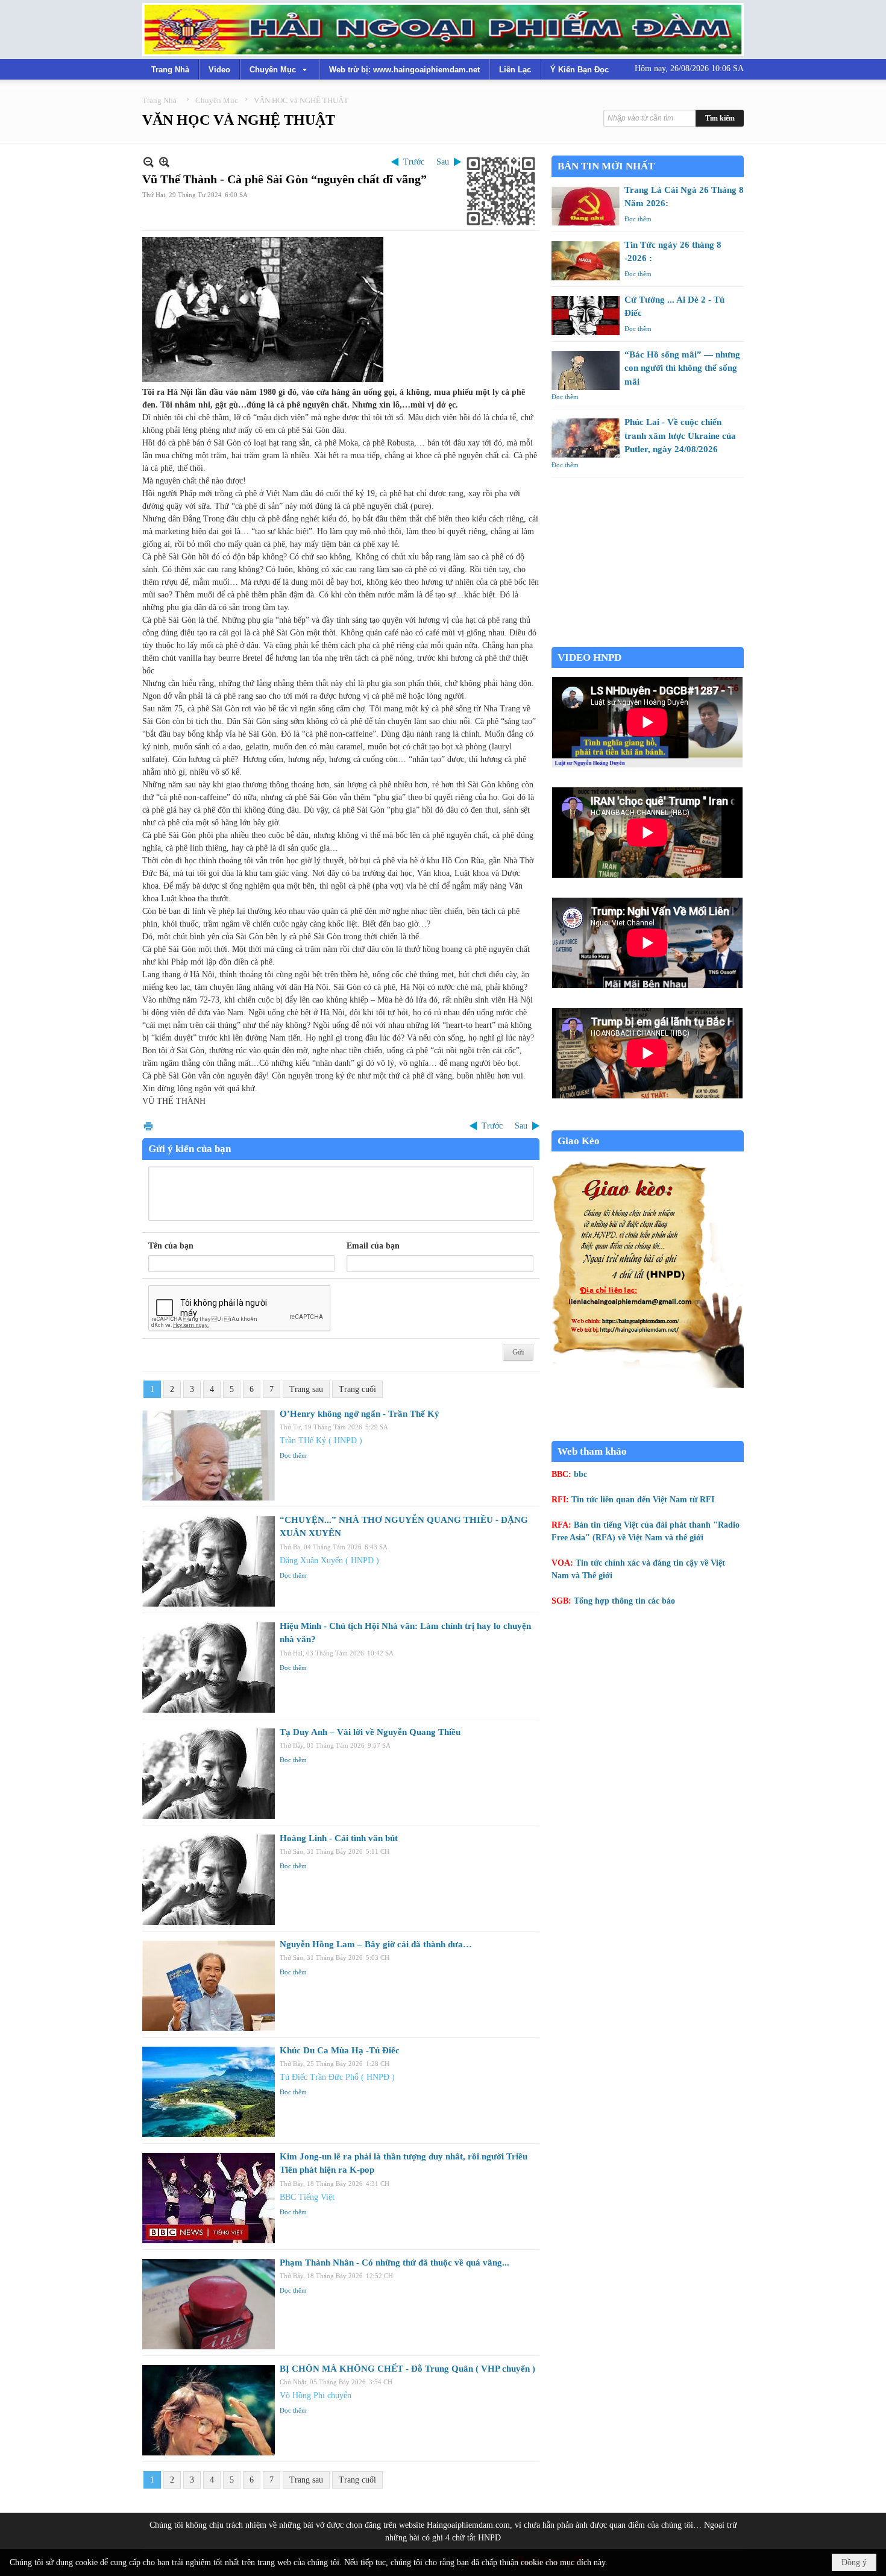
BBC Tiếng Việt (307, 2197)
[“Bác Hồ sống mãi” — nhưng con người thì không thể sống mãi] (586, 370)
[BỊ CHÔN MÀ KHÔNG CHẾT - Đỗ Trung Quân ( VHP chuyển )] (209, 2410)
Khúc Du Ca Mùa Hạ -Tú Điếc (340, 2050)
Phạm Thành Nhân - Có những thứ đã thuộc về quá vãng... (394, 2263)
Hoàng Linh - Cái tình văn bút (339, 1838)
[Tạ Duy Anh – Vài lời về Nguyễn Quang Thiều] (209, 1774)
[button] (280, 69)
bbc (580, 1474)
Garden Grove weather (648, 641)
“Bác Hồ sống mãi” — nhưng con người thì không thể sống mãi (682, 368)
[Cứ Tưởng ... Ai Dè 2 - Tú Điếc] (586, 316)
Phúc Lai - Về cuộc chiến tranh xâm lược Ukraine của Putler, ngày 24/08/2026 (680, 436)
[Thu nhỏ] (149, 162)
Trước (414, 162)
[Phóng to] (164, 162)
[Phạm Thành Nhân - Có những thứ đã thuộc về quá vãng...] (209, 2304)
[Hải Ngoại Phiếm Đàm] (443, 30)
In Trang (148, 1126)
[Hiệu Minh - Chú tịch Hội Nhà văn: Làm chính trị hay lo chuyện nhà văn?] (209, 1667)
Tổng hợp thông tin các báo (624, 1601)
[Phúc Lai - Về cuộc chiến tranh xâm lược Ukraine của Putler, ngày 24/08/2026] (586, 438)
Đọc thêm (293, 1455)
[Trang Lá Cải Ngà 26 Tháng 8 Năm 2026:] (586, 206)
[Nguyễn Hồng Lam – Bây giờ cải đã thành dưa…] (209, 1986)
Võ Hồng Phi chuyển (316, 2395)
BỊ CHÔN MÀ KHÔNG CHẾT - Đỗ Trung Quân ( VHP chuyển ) (407, 2369)
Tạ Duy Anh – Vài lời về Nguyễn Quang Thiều (370, 1732)
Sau (443, 162)
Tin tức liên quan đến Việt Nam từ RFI (643, 1500)
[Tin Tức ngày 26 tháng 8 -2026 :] (586, 261)
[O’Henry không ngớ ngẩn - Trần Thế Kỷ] (209, 1455)
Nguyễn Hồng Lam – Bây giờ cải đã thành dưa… (376, 1944)
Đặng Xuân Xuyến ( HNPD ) (329, 1560)
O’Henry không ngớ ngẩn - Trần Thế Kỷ (360, 1414)
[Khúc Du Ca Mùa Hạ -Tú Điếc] (209, 2092)
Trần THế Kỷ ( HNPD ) (321, 1441)
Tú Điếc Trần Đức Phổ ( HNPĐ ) (337, 2077)
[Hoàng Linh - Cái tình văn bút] (209, 1880)
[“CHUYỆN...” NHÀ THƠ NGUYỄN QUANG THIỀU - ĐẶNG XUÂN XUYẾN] (209, 1561)
